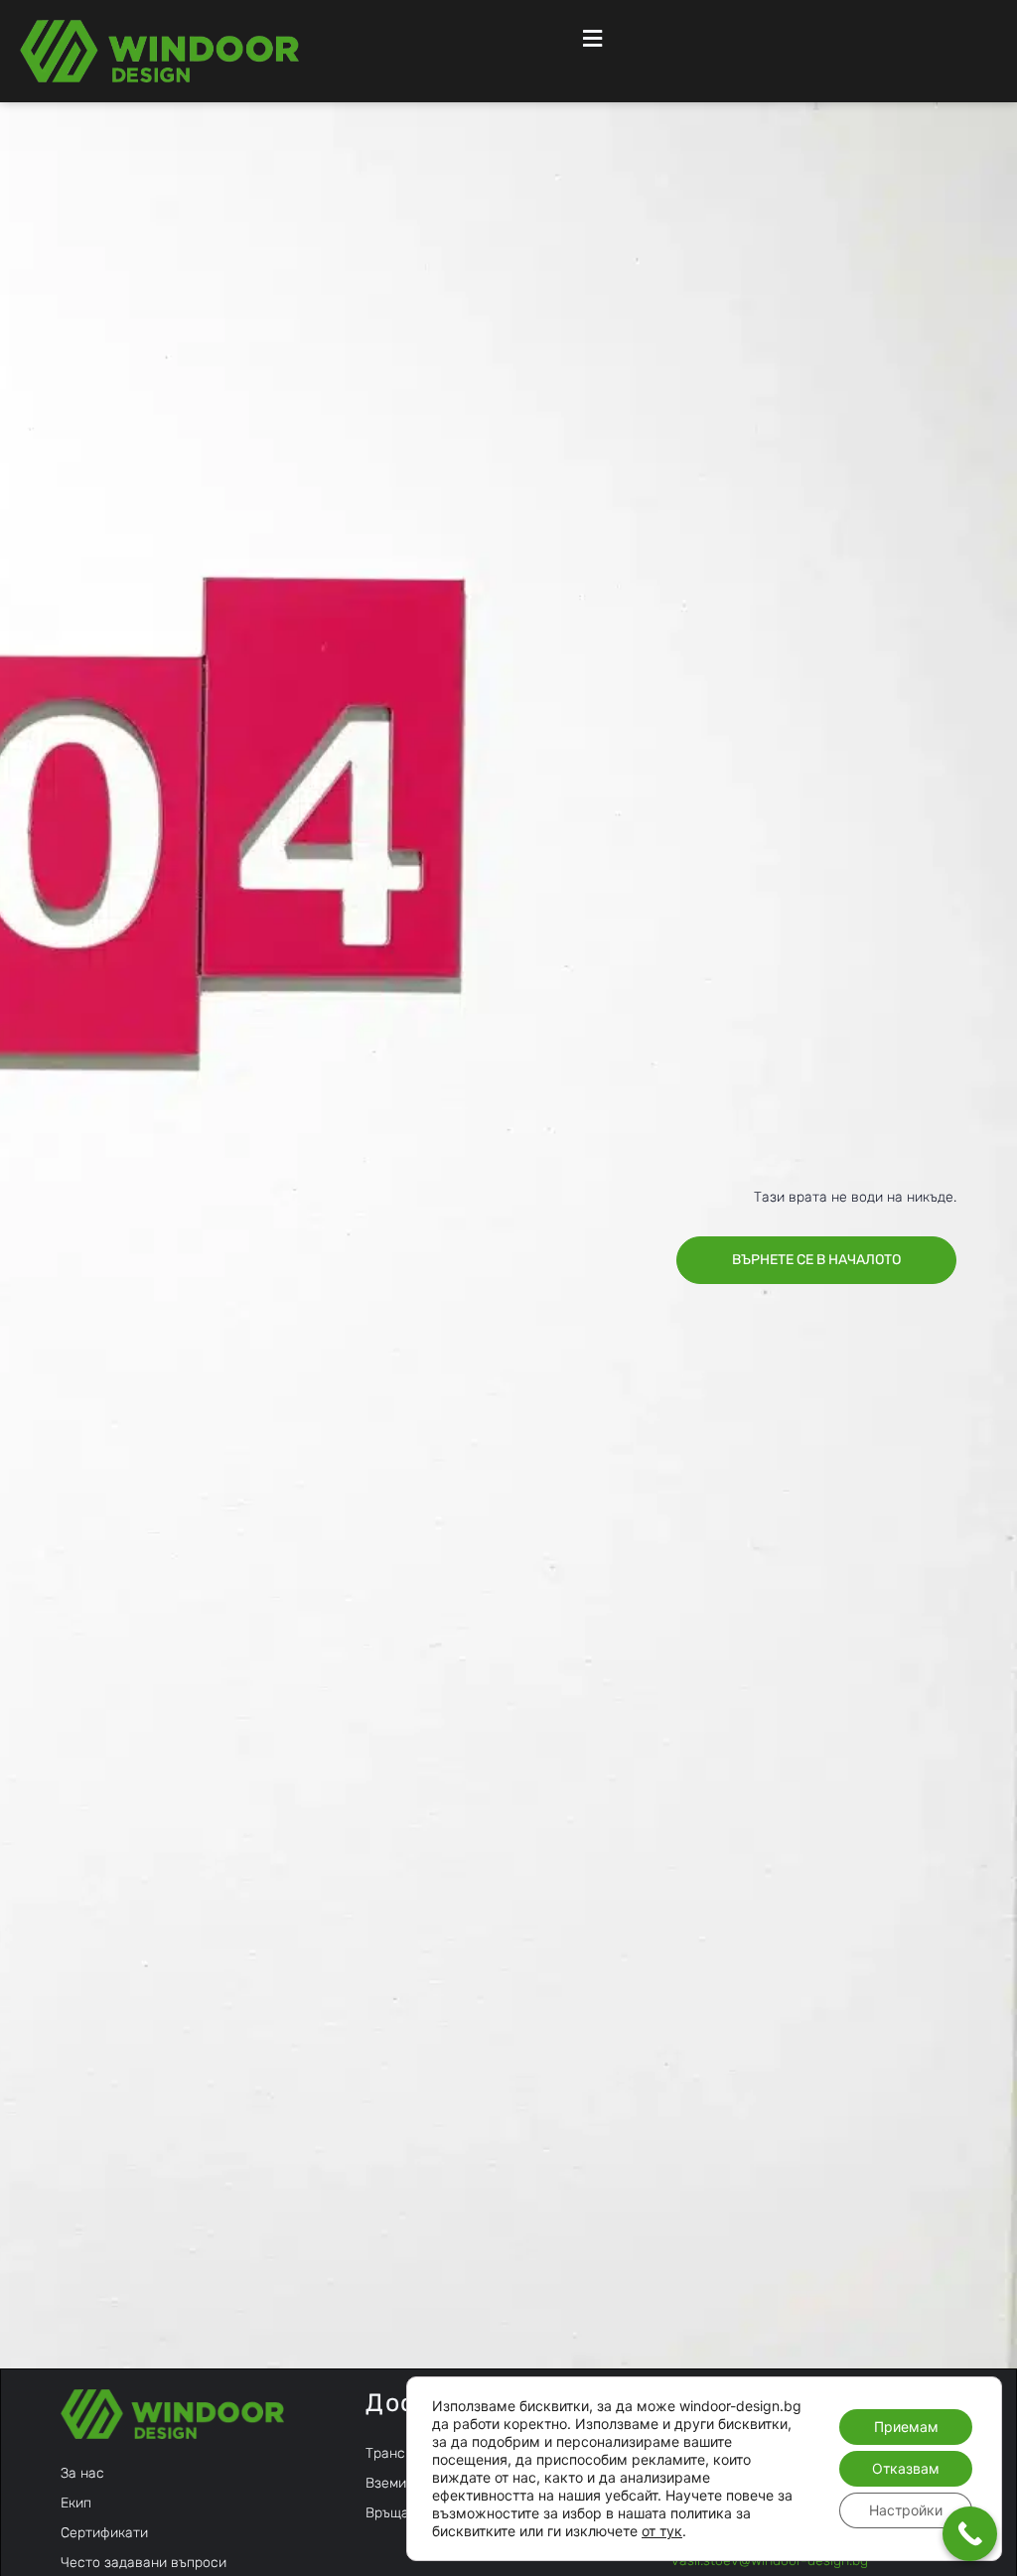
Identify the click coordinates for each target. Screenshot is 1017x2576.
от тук (662, 2531)
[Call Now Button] (970, 2534)
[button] (591, 38)
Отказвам (906, 2468)
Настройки (906, 2510)
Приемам (906, 2427)
